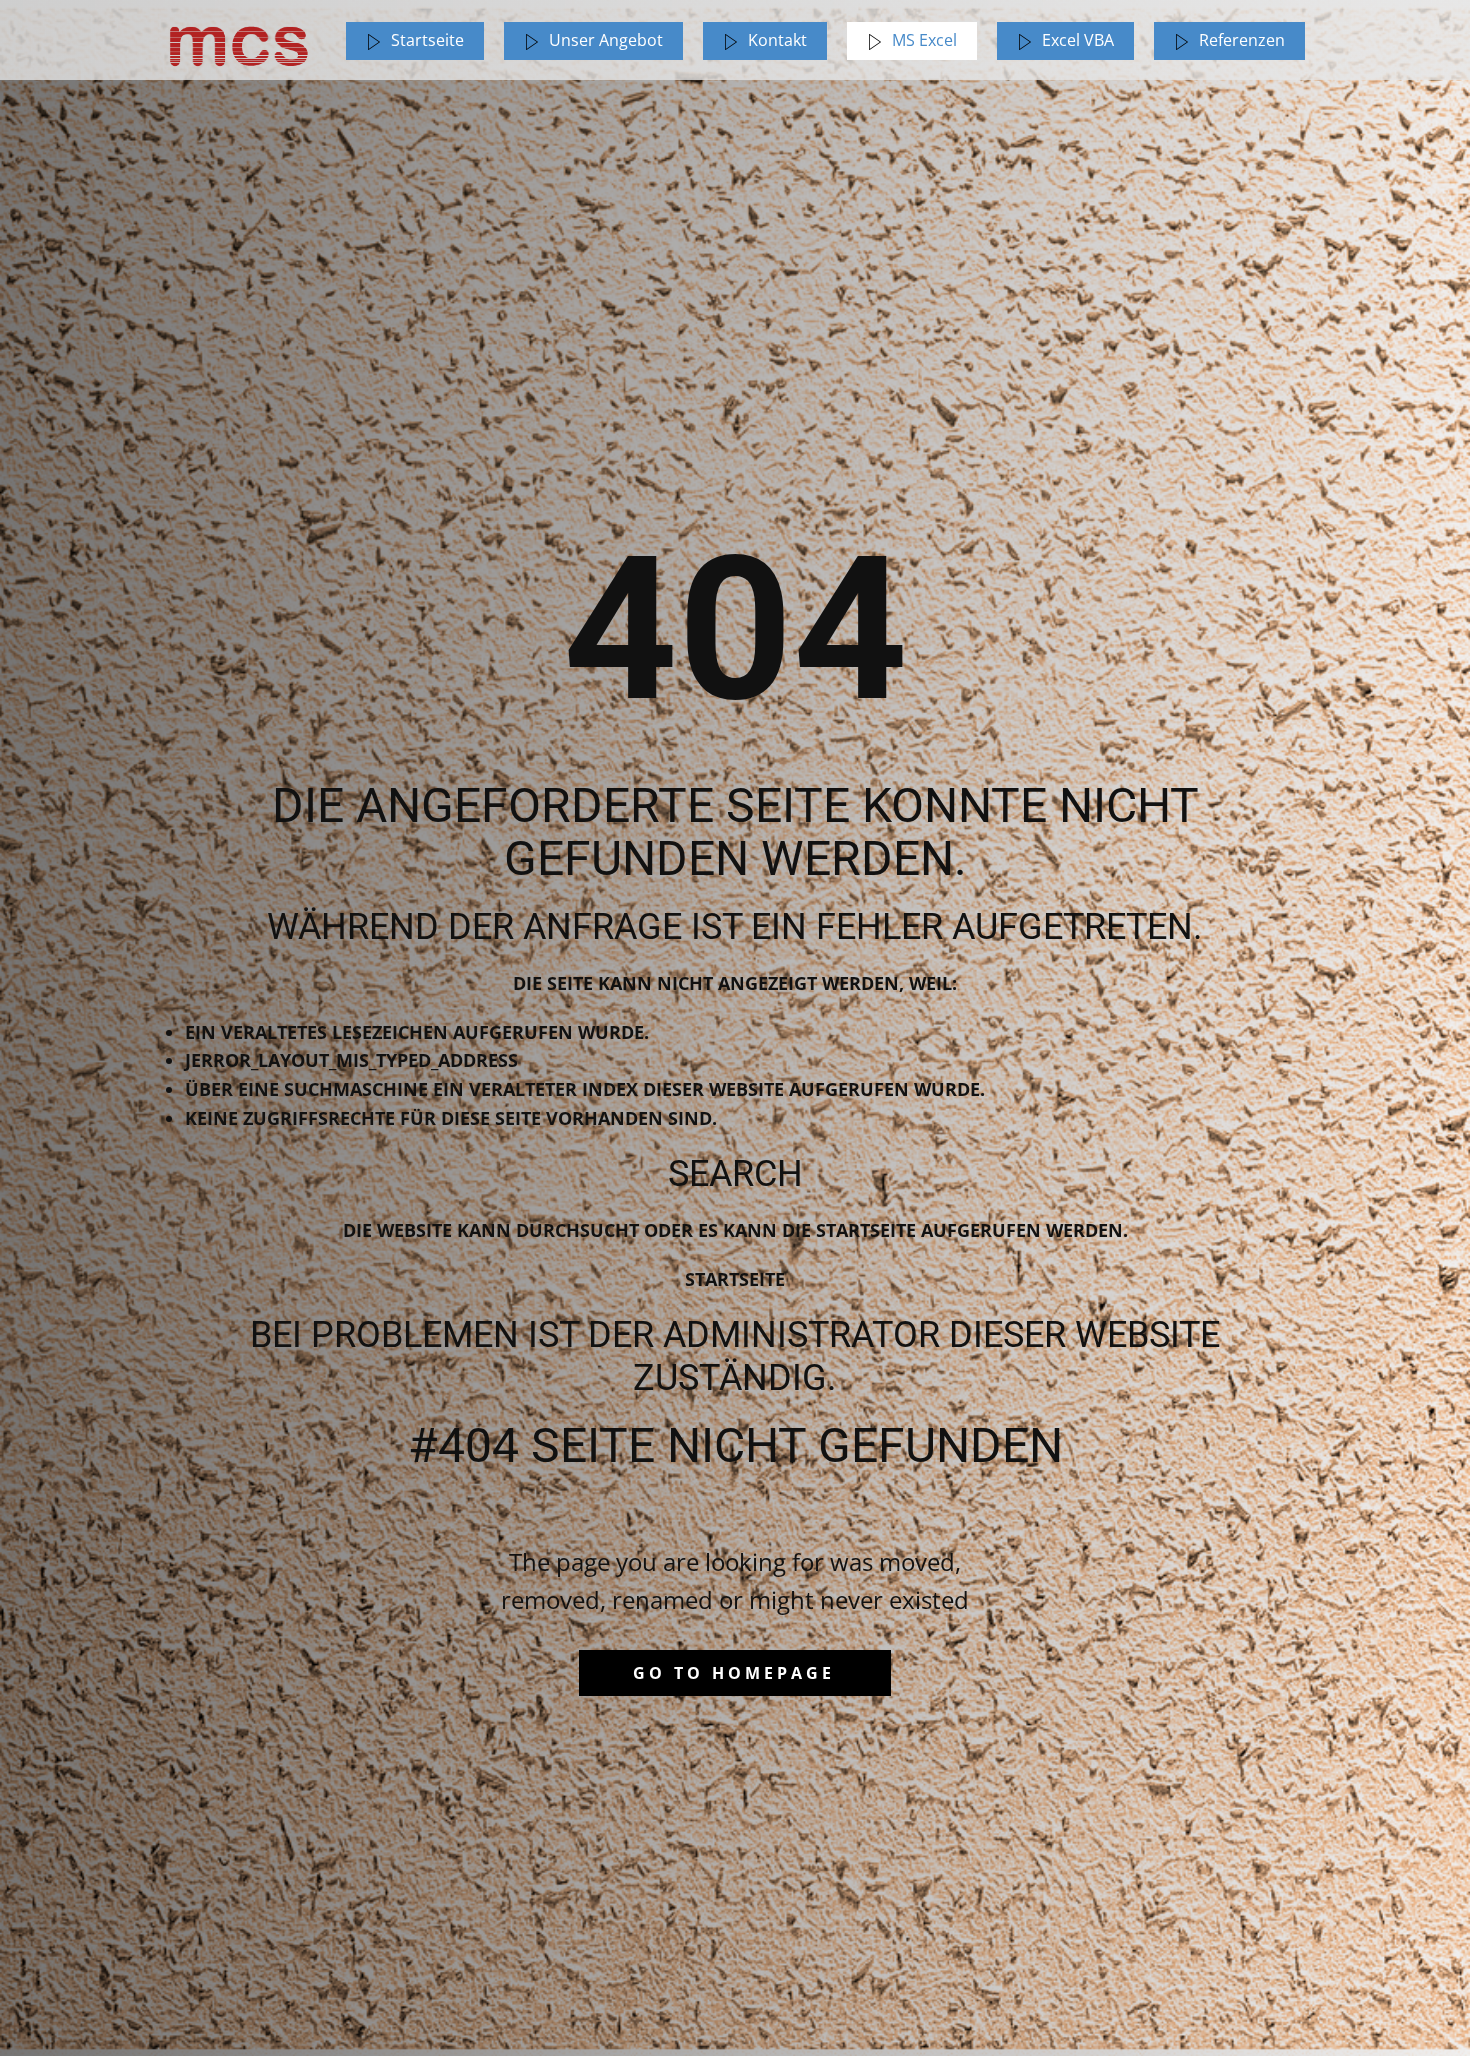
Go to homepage (734, 1673)
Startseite (735, 1279)
